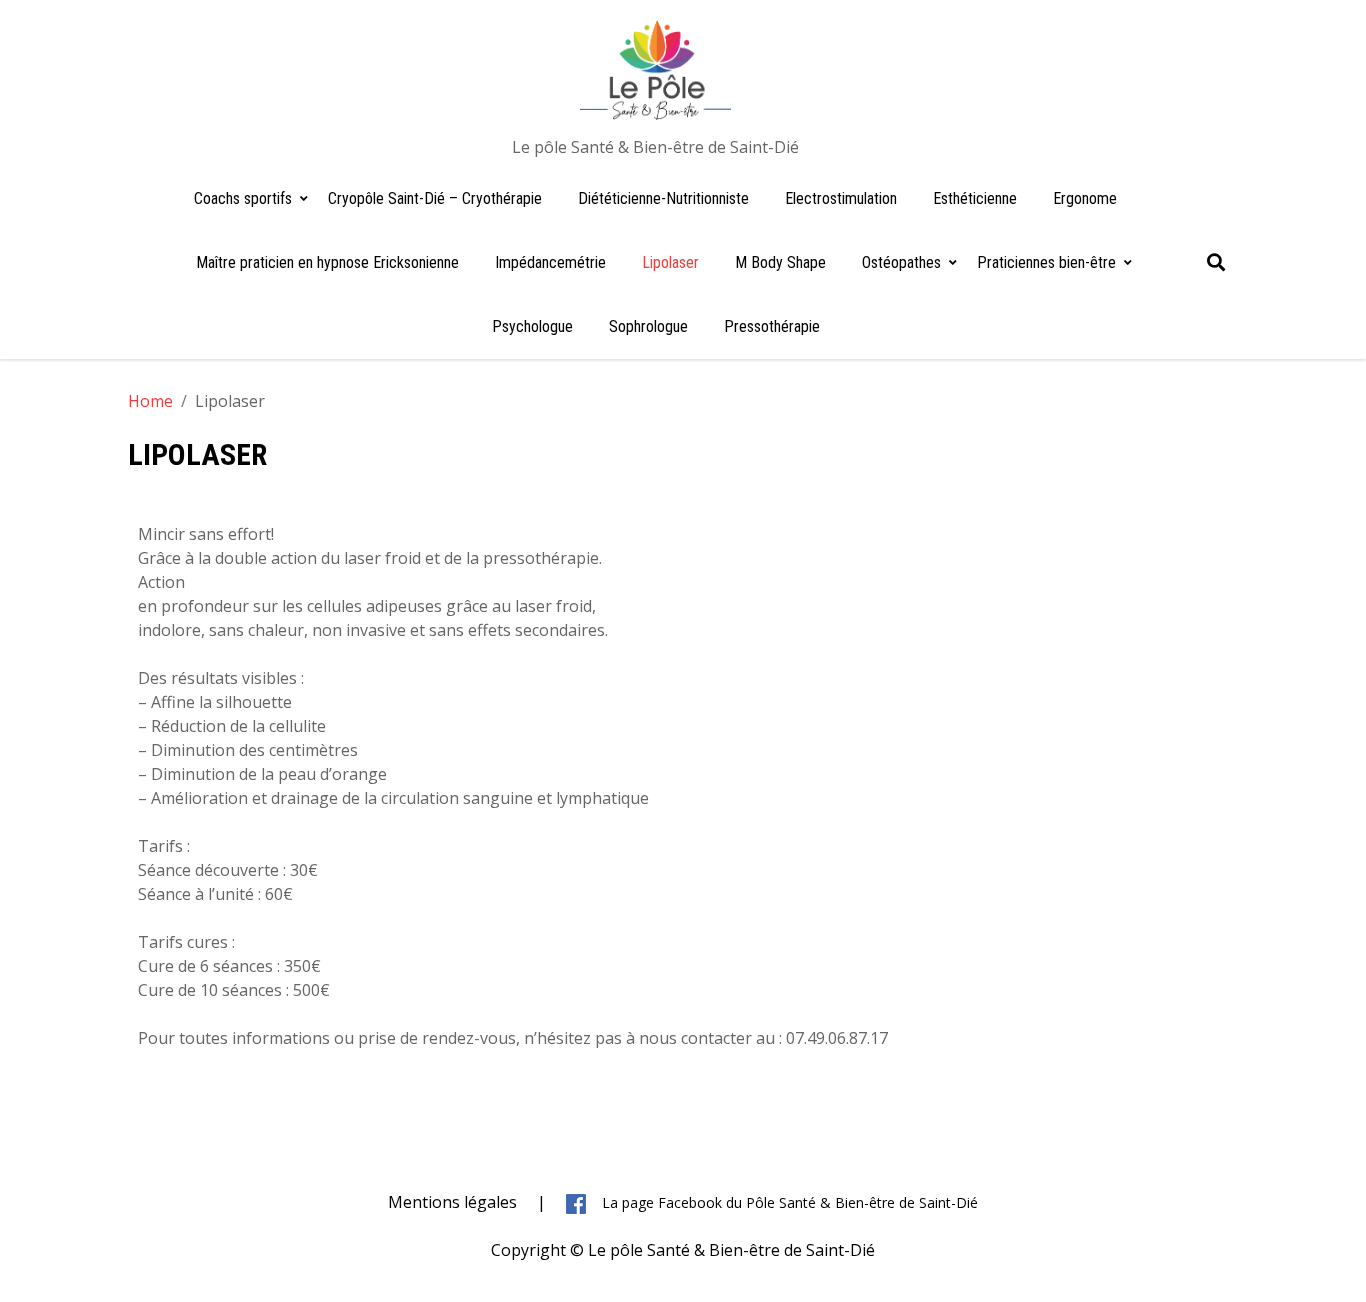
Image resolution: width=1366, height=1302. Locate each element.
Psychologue (532, 326)
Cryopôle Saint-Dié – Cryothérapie (435, 198)
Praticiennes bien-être (1046, 262)
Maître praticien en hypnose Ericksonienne (327, 262)
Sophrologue (648, 326)
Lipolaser (670, 262)
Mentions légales (452, 1202)
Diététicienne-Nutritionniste (663, 198)
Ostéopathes (901, 262)
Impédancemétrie (550, 262)
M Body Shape (780, 262)
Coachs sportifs (243, 198)
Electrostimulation (841, 198)
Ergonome (1085, 198)
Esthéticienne (975, 198)
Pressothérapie (772, 326)
